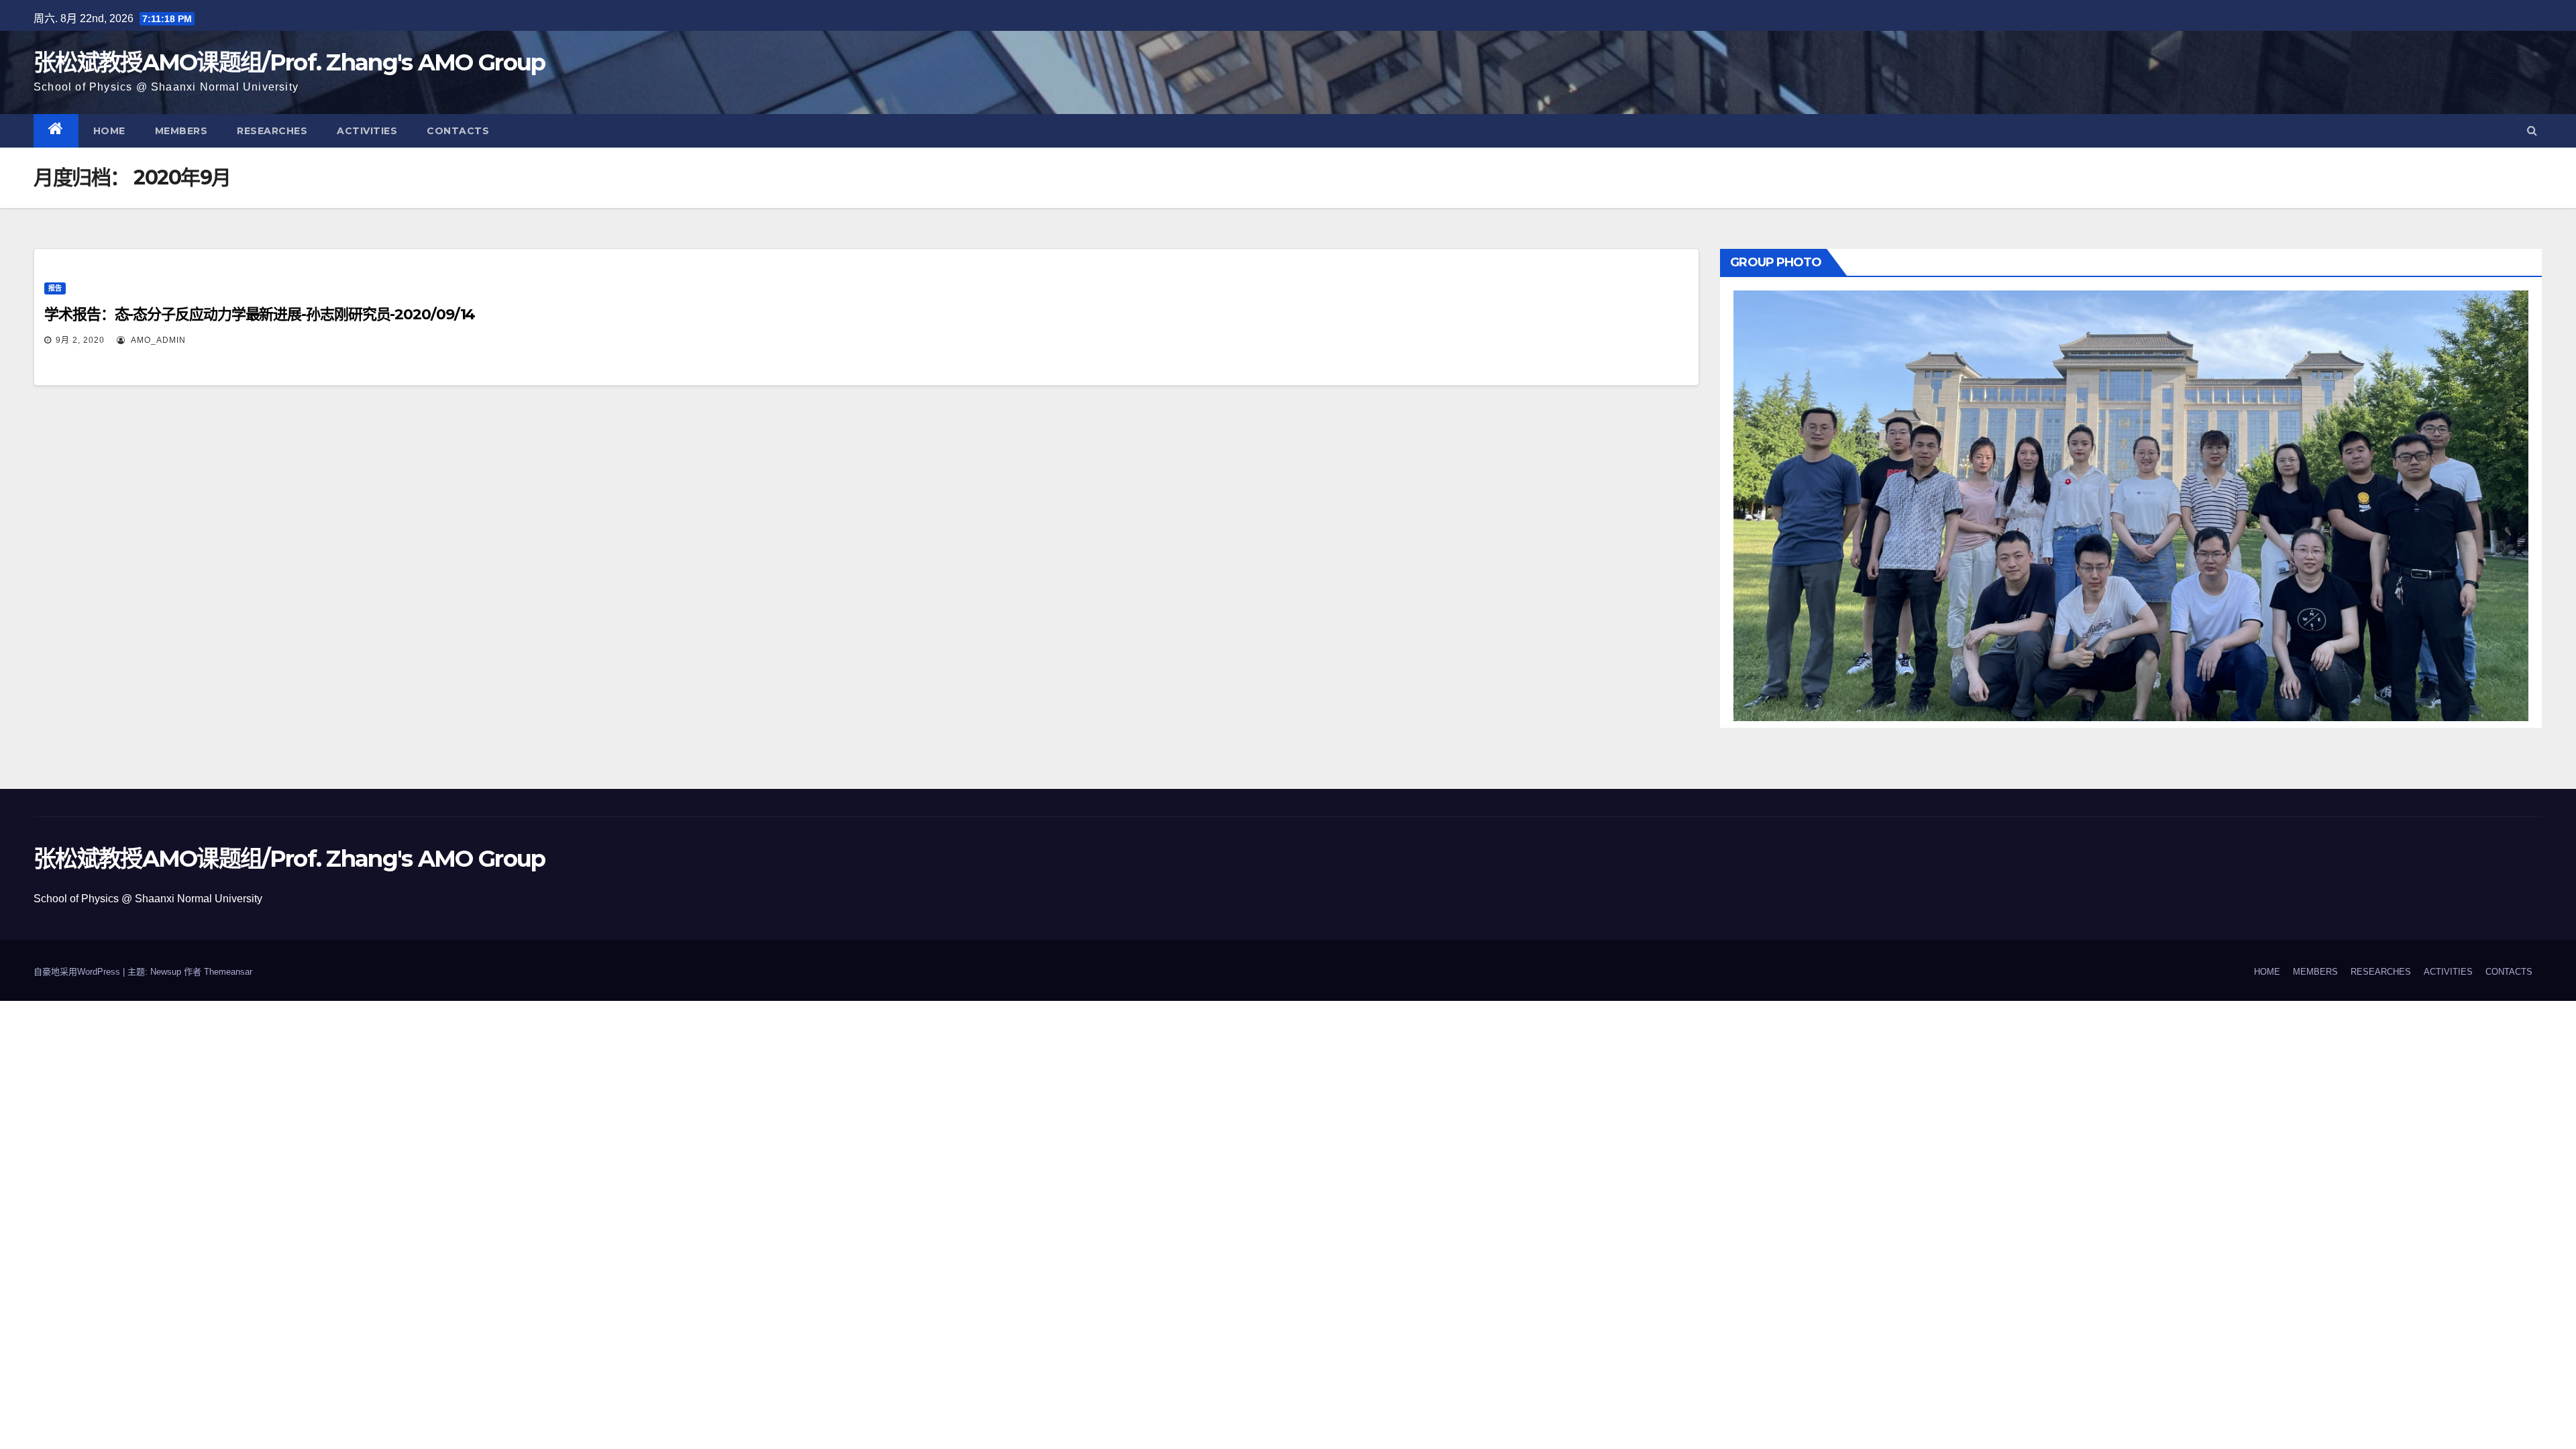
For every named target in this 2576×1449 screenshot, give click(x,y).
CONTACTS (458, 131)
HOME (109, 131)
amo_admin (157, 340)
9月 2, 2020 (80, 340)
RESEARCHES (272, 131)
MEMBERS (181, 131)
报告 (55, 288)
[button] (2532, 130)
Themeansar (228, 972)
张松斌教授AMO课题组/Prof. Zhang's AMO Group (289, 62)
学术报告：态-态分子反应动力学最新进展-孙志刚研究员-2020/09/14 (260, 314)
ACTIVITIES (367, 131)
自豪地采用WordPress (78, 972)
